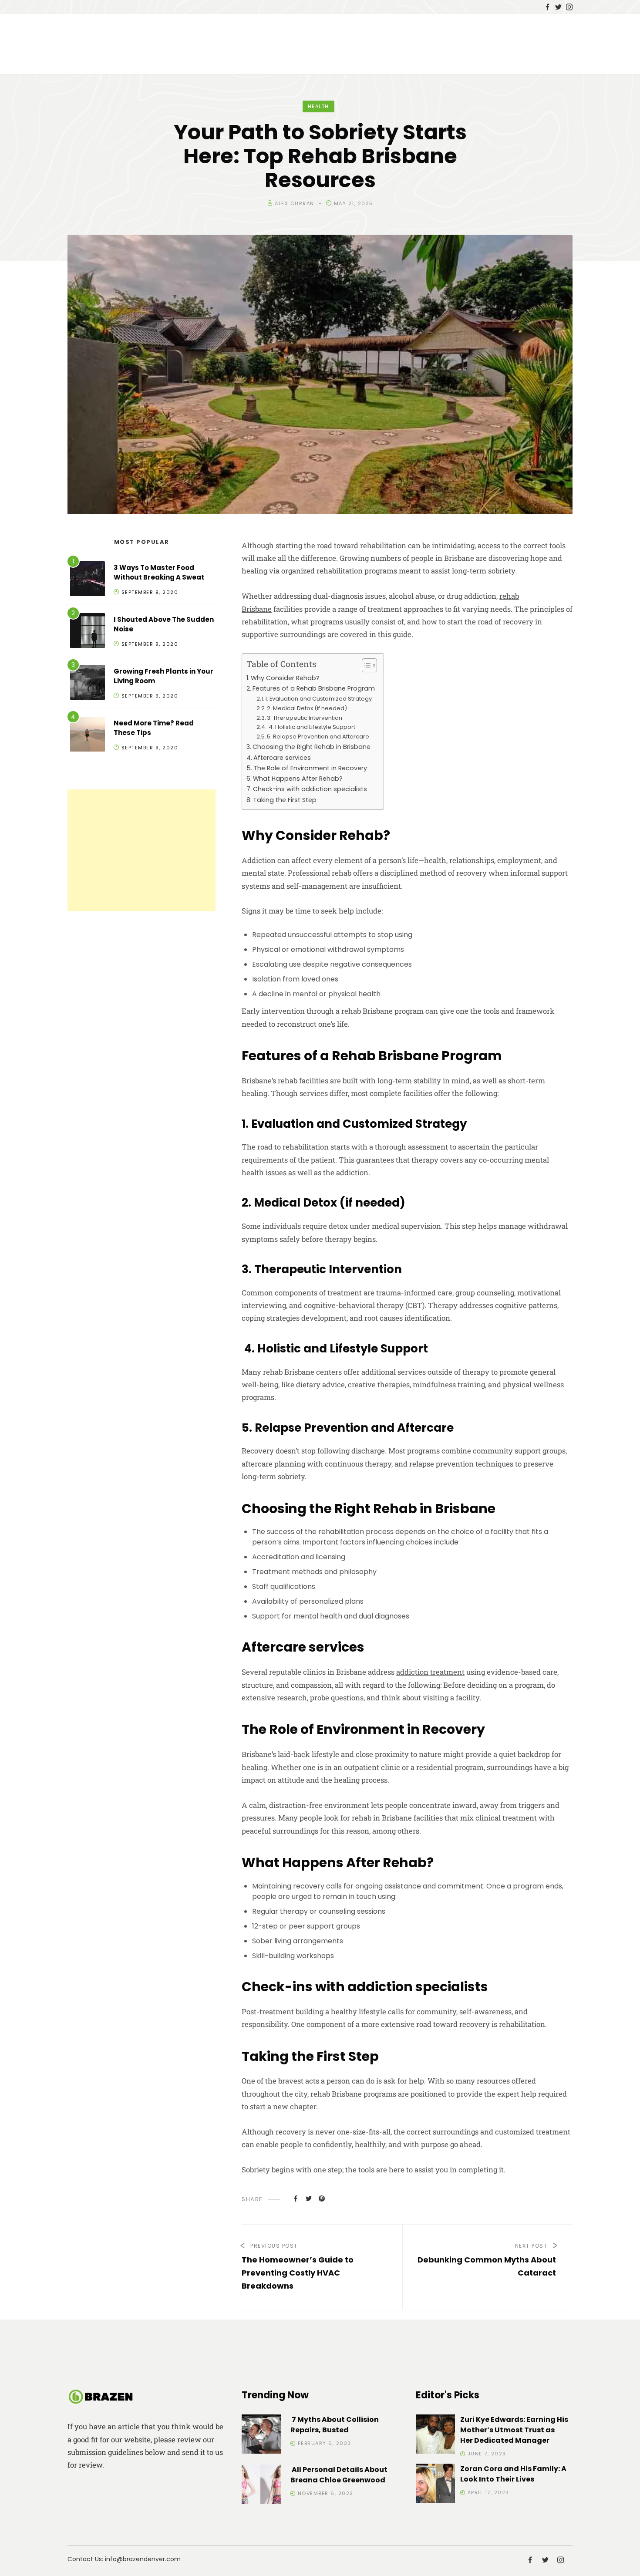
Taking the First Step (285, 800)
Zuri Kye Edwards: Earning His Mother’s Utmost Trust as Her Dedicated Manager (514, 2430)
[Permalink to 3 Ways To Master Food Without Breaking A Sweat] (88, 580)
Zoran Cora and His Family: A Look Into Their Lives (513, 2474)
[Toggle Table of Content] (365, 665)
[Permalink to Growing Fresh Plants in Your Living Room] (88, 684)
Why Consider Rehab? (285, 678)
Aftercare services (282, 758)
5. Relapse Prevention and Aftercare (318, 737)
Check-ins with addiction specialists (310, 789)
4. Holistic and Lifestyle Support (311, 727)
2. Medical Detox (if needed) (307, 708)
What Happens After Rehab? (298, 779)
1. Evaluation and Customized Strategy (318, 699)
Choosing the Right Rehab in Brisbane (312, 747)
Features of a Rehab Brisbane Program (314, 688)
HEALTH (318, 106)
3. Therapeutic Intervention (305, 718)
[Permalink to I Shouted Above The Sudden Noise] (88, 632)
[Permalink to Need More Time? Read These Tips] (88, 736)
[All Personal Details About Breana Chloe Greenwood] (261, 2486)
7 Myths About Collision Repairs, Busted (335, 2425)
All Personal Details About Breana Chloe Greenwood (339, 2475)
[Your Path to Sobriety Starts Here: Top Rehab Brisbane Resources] (296, 2198)
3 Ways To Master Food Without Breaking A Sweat (159, 573)
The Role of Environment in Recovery (310, 768)
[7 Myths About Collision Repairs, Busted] (261, 2436)
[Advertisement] (141, 850)
